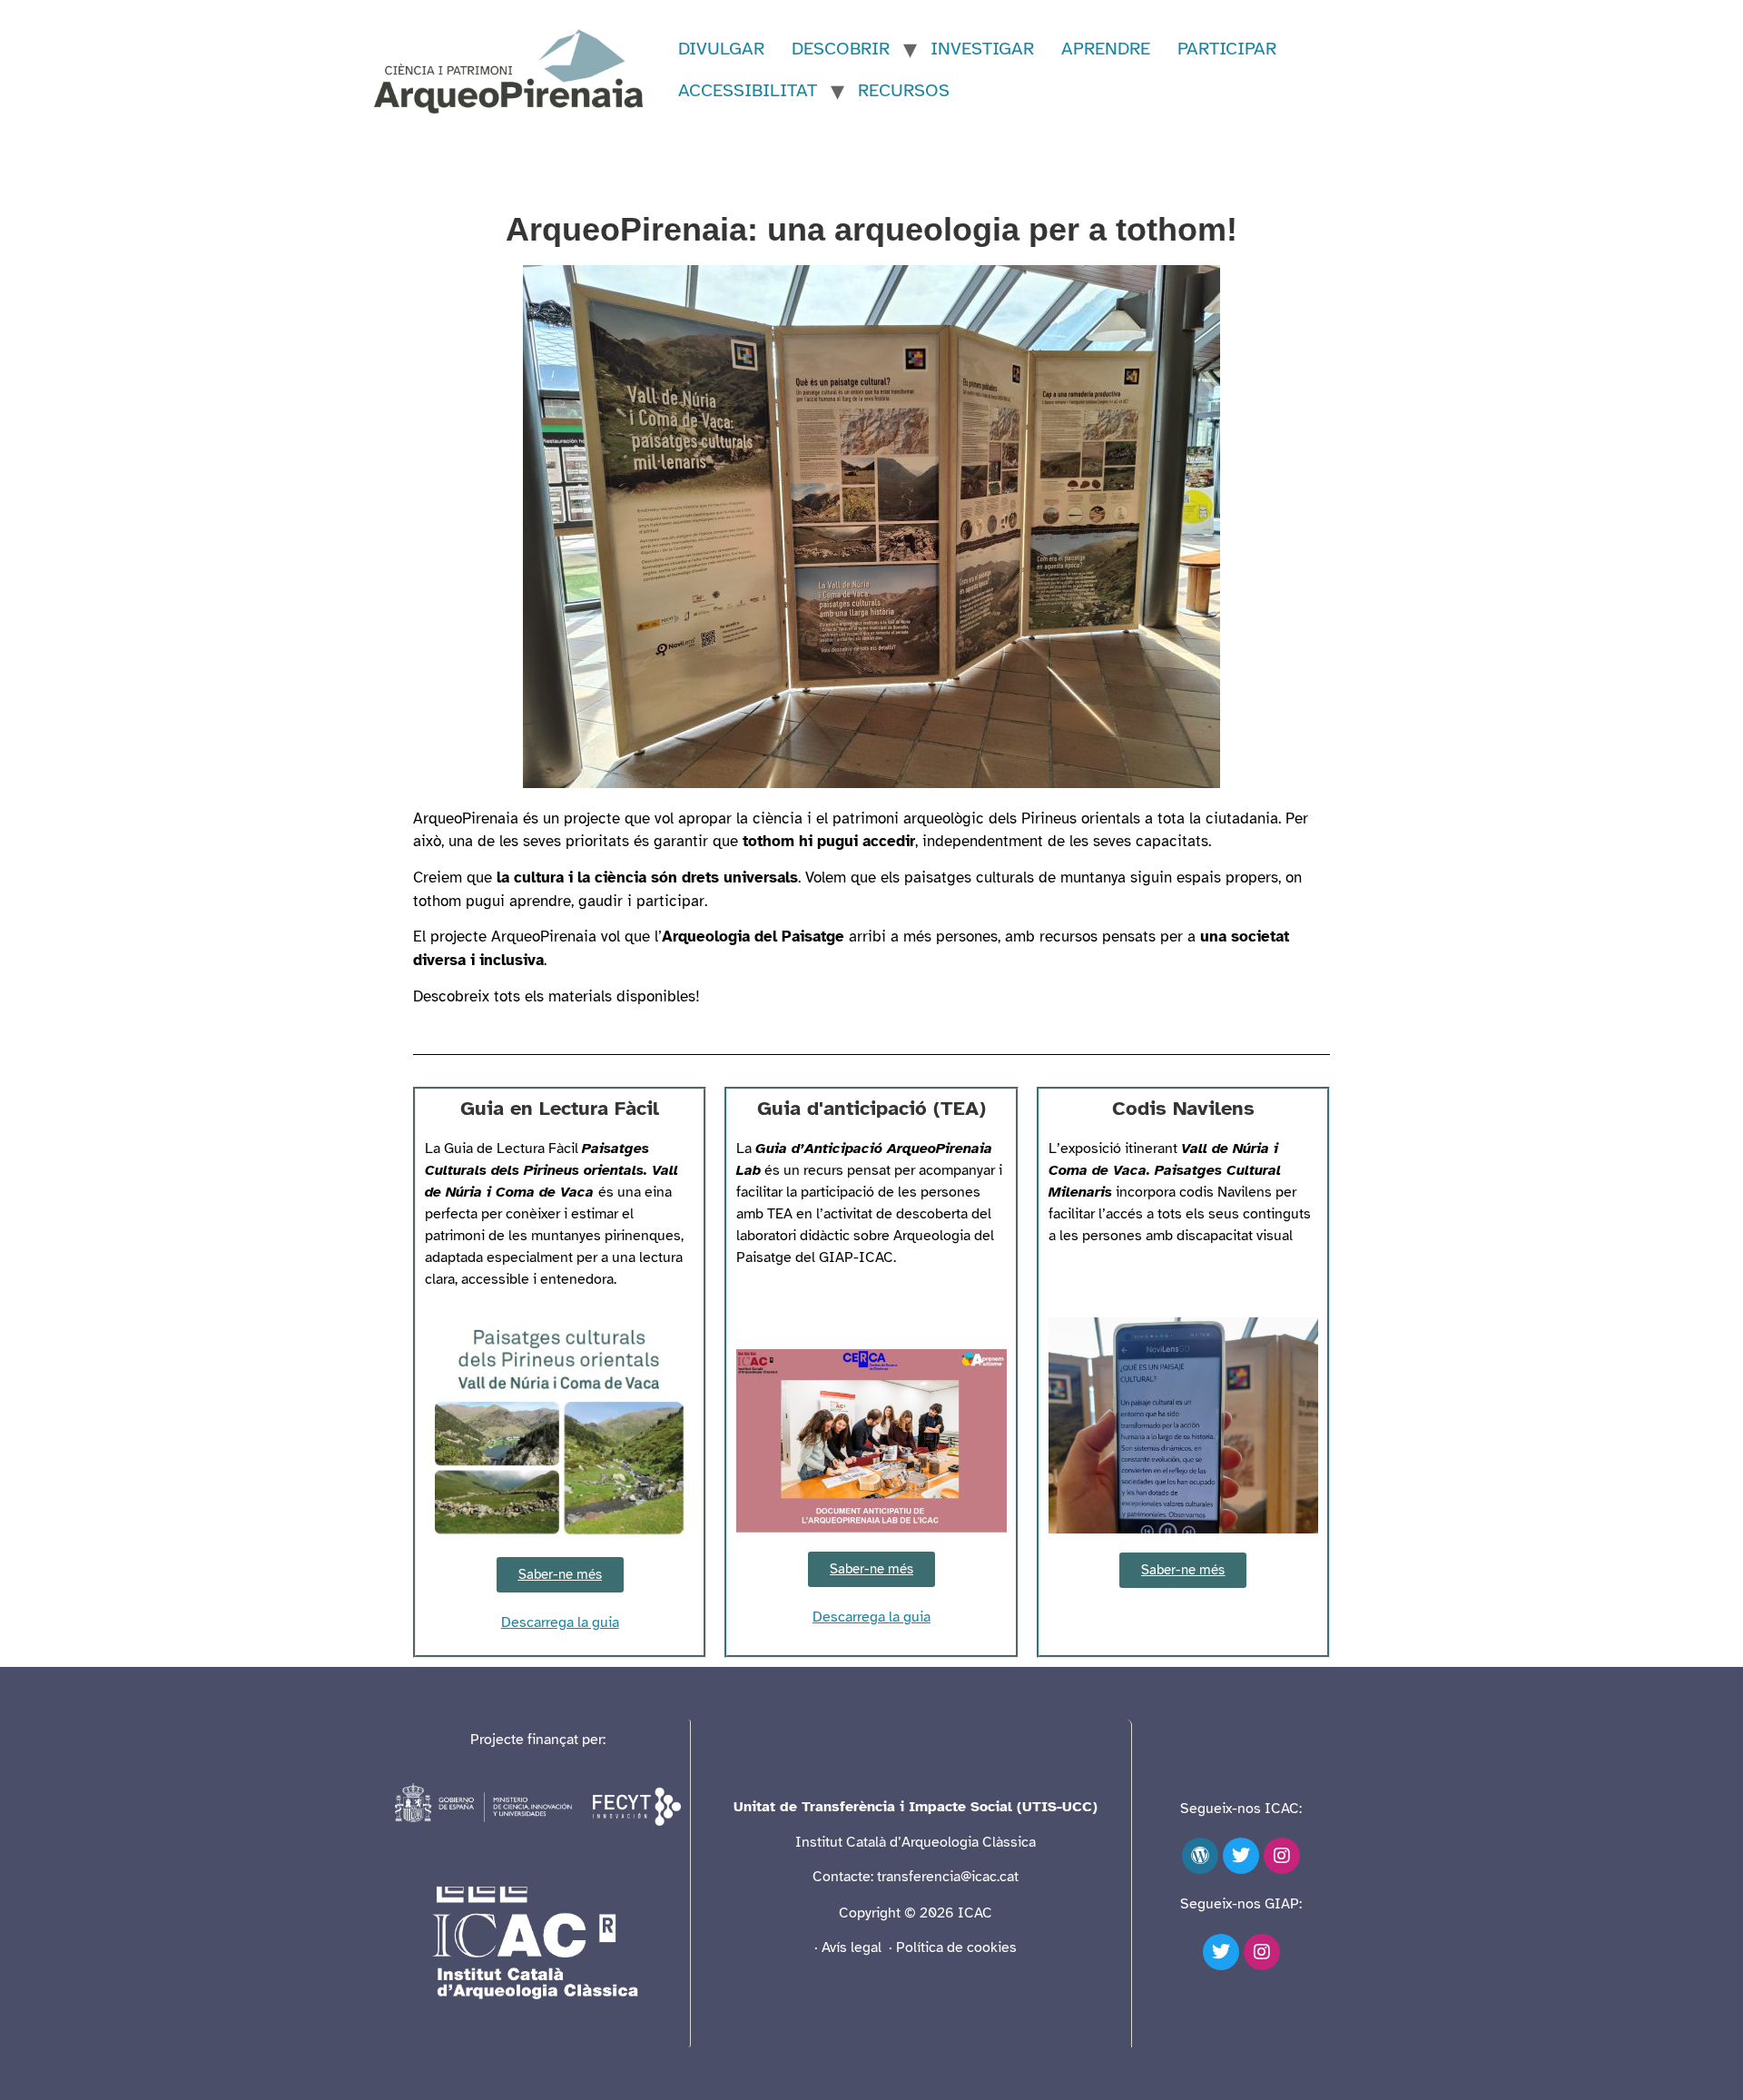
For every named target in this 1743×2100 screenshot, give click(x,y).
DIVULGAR (721, 49)
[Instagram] (1282, 1856)
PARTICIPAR (1227, 49)
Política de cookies (956, 1947)
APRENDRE (1106, 49)
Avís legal (853, 1947)
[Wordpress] (1200, 1856)
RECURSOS (904, 90)
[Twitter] (1241, 1856)
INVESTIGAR (982, 49)
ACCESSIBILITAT (748, 90)
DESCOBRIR (841, 49)
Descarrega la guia (560, 1622)
